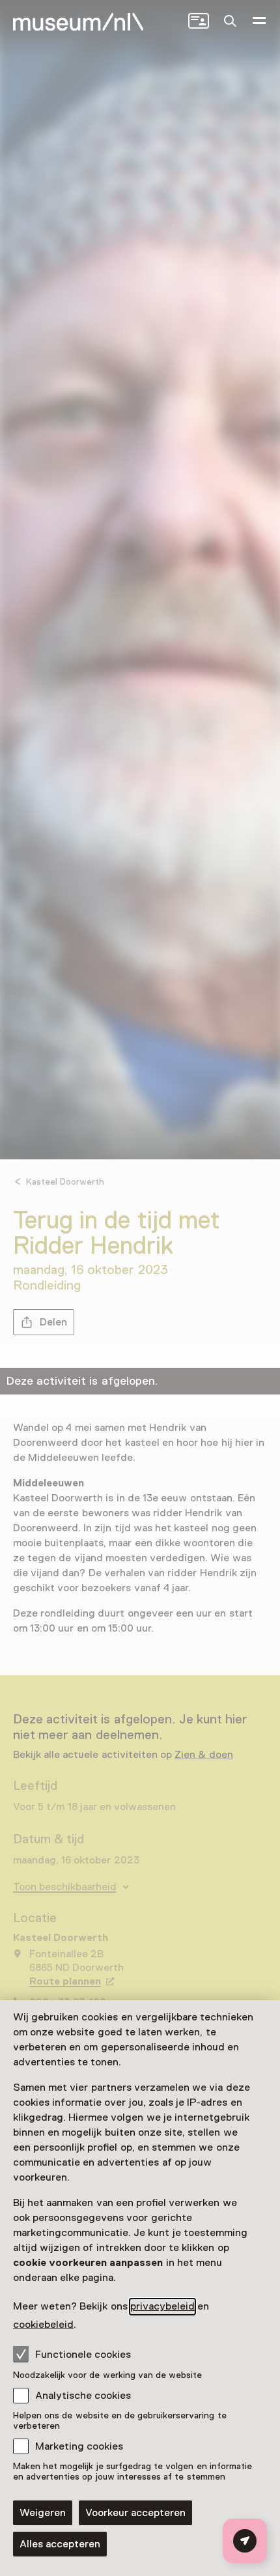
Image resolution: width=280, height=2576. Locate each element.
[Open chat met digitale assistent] (245, 2541)
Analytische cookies (83, 2396)
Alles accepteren (60, 2544)
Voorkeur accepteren (135, 2513)
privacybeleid (162, 2306)
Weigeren (43, 2513)
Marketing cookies (79, 2446)
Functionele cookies (83, 2355)
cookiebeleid (43, 2325)
